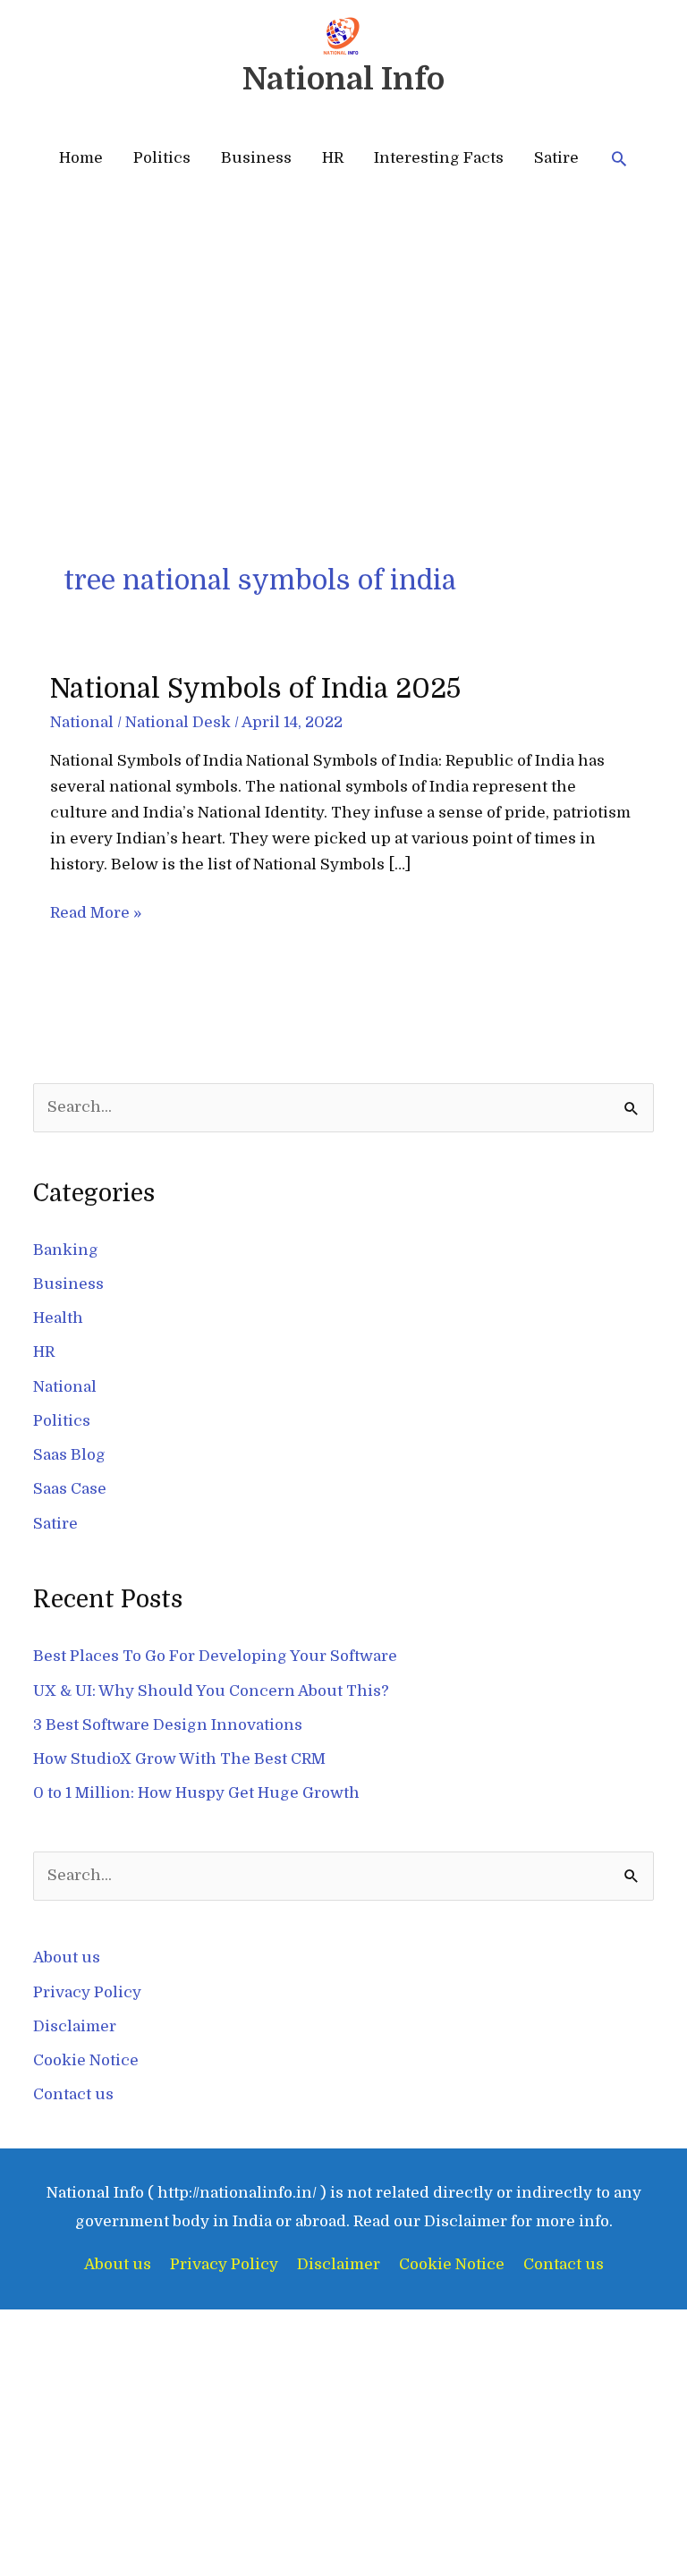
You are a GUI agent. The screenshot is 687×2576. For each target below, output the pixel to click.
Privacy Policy (87, 1992)
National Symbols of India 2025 (255, 689)
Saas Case (70, 1489)
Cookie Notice (86, 2060)
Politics (162, 158)
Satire (556, 158)
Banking (66, 1250)
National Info (343, 79)
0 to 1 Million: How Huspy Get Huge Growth (196, 1793)
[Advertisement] (343, 428)
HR (333, 158)
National (82, 722)
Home (81, 158)
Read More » (96, 911)
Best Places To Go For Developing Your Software (215, 1656)
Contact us (73, 2094)
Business (256, 158)
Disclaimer (75, 2026)
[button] (619, 158)
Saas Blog (69, 1455)
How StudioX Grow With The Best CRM (179, 1759)
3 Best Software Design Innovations (168, 1725)
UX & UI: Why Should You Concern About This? (211, 1691)
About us (67, 1957)
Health (58, 1318)
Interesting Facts (439, 158)
